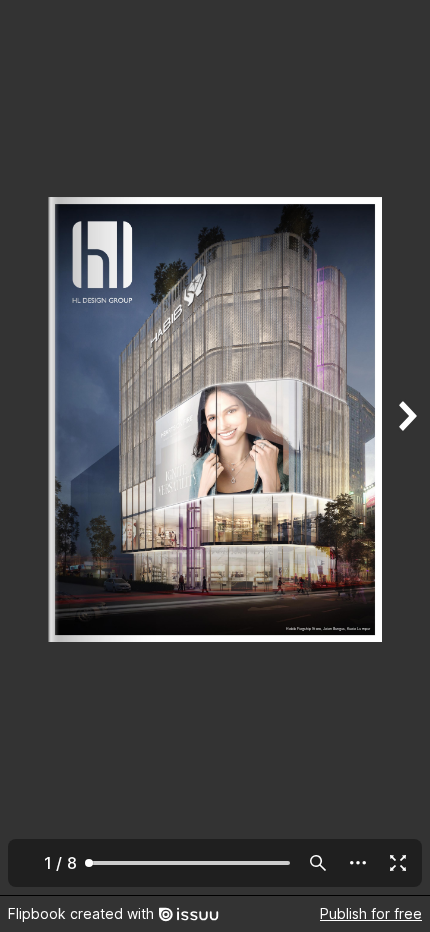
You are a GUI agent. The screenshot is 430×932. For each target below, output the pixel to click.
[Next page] (406, 447)
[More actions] (358, 863)
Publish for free (371, 913)
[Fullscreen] (398, 863)
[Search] (318, 863)
